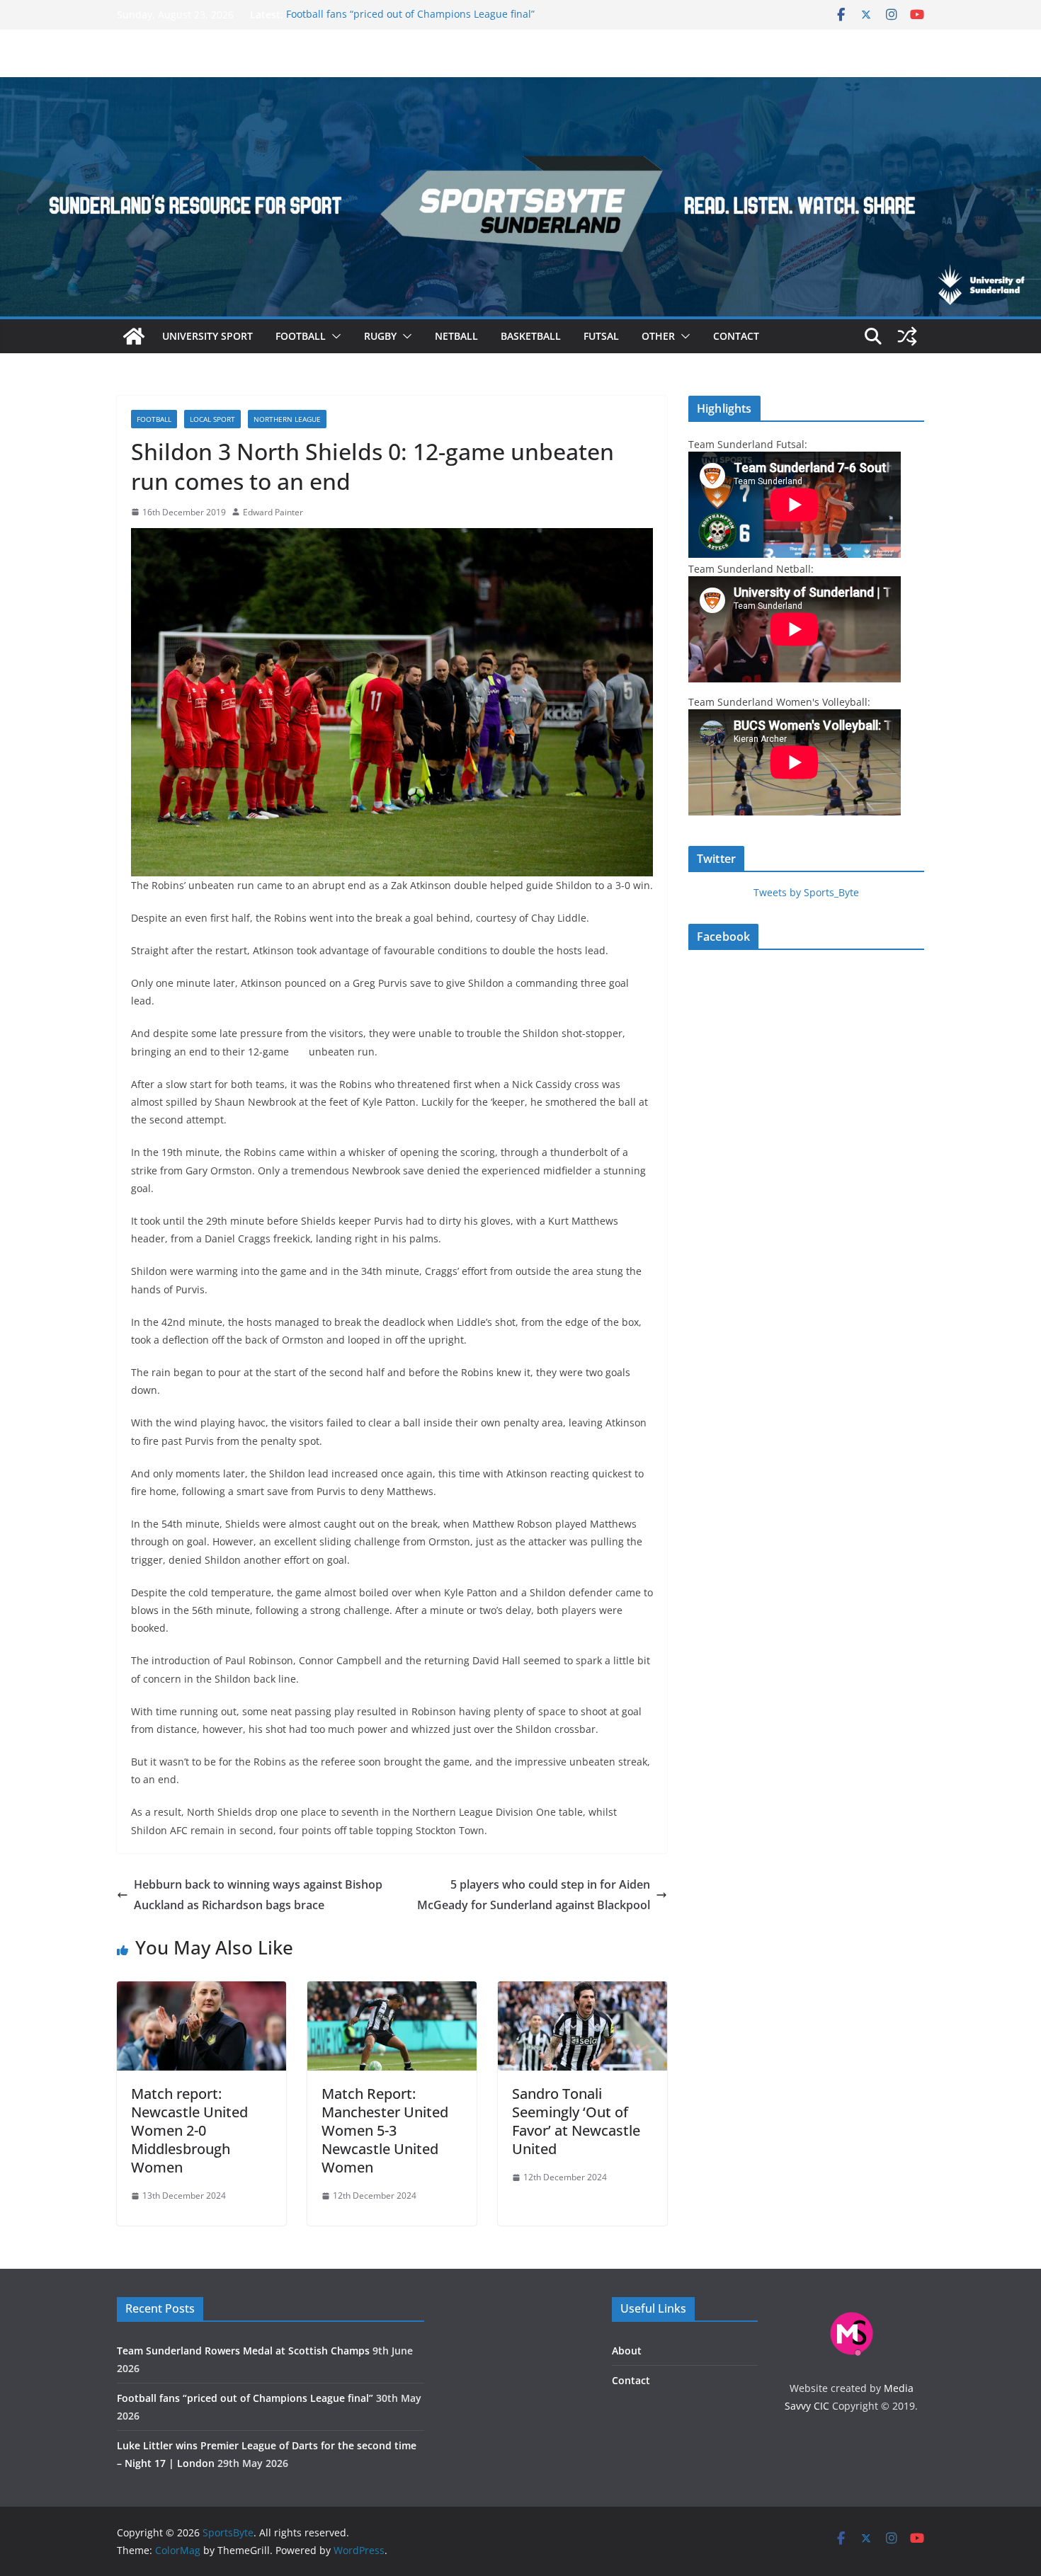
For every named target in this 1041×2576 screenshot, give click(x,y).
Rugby (380, 336)
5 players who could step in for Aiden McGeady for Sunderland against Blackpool (534, 1895)
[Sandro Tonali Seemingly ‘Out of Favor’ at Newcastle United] (582, 1991)
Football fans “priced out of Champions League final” (410, 15)
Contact (736, 336)
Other (658, 336)
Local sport (212, 419)
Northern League (287, 419)
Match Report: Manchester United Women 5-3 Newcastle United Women (385, 2130)
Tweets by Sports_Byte (806, 892)
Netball (456, 336)
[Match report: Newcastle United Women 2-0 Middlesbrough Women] (201, 1991)
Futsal (601, 336)
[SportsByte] (134, 336)
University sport (207, 336)
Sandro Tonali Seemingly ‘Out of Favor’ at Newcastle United (576, 2121)
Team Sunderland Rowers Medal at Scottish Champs (243, 2351)
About (627, 2351)
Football (301, 336)
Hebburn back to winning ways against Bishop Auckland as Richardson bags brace (258, 1895)
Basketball (531, 336)
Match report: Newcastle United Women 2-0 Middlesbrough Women (189, 2130)
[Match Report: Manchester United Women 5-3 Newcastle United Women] (392, 1991)
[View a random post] (907, 336)
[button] (334, 336)
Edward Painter (273, 512)
